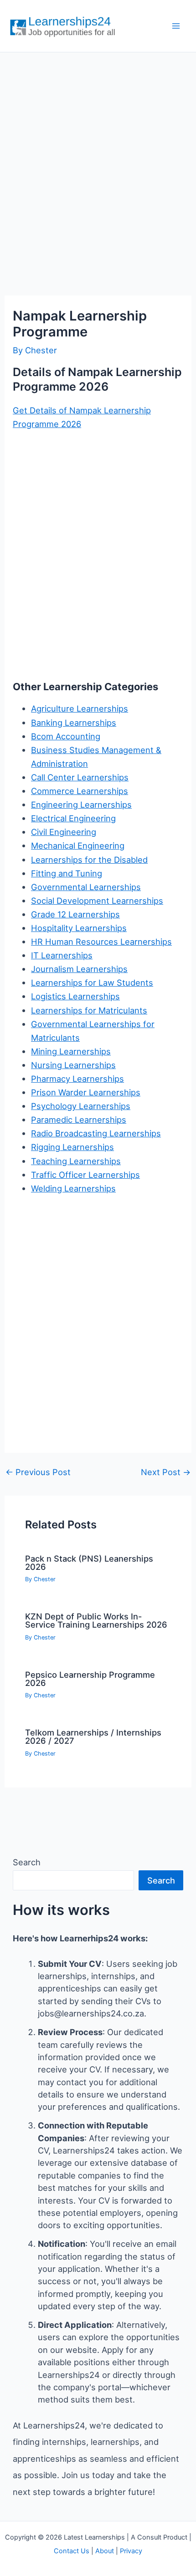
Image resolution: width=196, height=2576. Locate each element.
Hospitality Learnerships (79, 928)
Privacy (131, 2551)
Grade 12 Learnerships (75, 914)
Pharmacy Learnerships (77, 1079)
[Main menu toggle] (176, 26)
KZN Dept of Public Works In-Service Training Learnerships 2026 (96, 1620)
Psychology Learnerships (81, 1106)
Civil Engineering (64, 832)
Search (27, 1862)
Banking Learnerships (74, 723)
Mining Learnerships (71, 1051)
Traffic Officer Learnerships (85, 1175)
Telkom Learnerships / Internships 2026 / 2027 (93, 1736)
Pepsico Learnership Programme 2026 (90, 1679)
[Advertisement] (98, 164)
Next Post (166, 1472)
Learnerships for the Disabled (89, 860)
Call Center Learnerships (80, 777)
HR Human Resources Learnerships (101, 942)
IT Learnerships (62, 955)
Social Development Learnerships (97, 901)
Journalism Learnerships (79, 969)
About (105, 2551)
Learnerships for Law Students (92, 983)
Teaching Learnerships (76, 1161)
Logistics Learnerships (75, 996)
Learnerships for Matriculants (89, 1010)
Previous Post (38, 1472)
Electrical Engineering (73, 818)
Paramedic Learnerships (79, 1120)
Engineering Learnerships (81, 804)
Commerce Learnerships (80, 791)
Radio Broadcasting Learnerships (96, 1133)
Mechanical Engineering (78, 845)
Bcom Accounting (66, 736)
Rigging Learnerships (72, 1147)
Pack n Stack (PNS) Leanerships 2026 (89, 1563)
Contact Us (72, 2551)
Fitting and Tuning (67, 873)
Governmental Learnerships (86, 887)
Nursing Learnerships (73, 1065)
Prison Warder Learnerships (86, 1092)
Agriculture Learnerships (80, 708)
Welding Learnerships (73, 1188)
